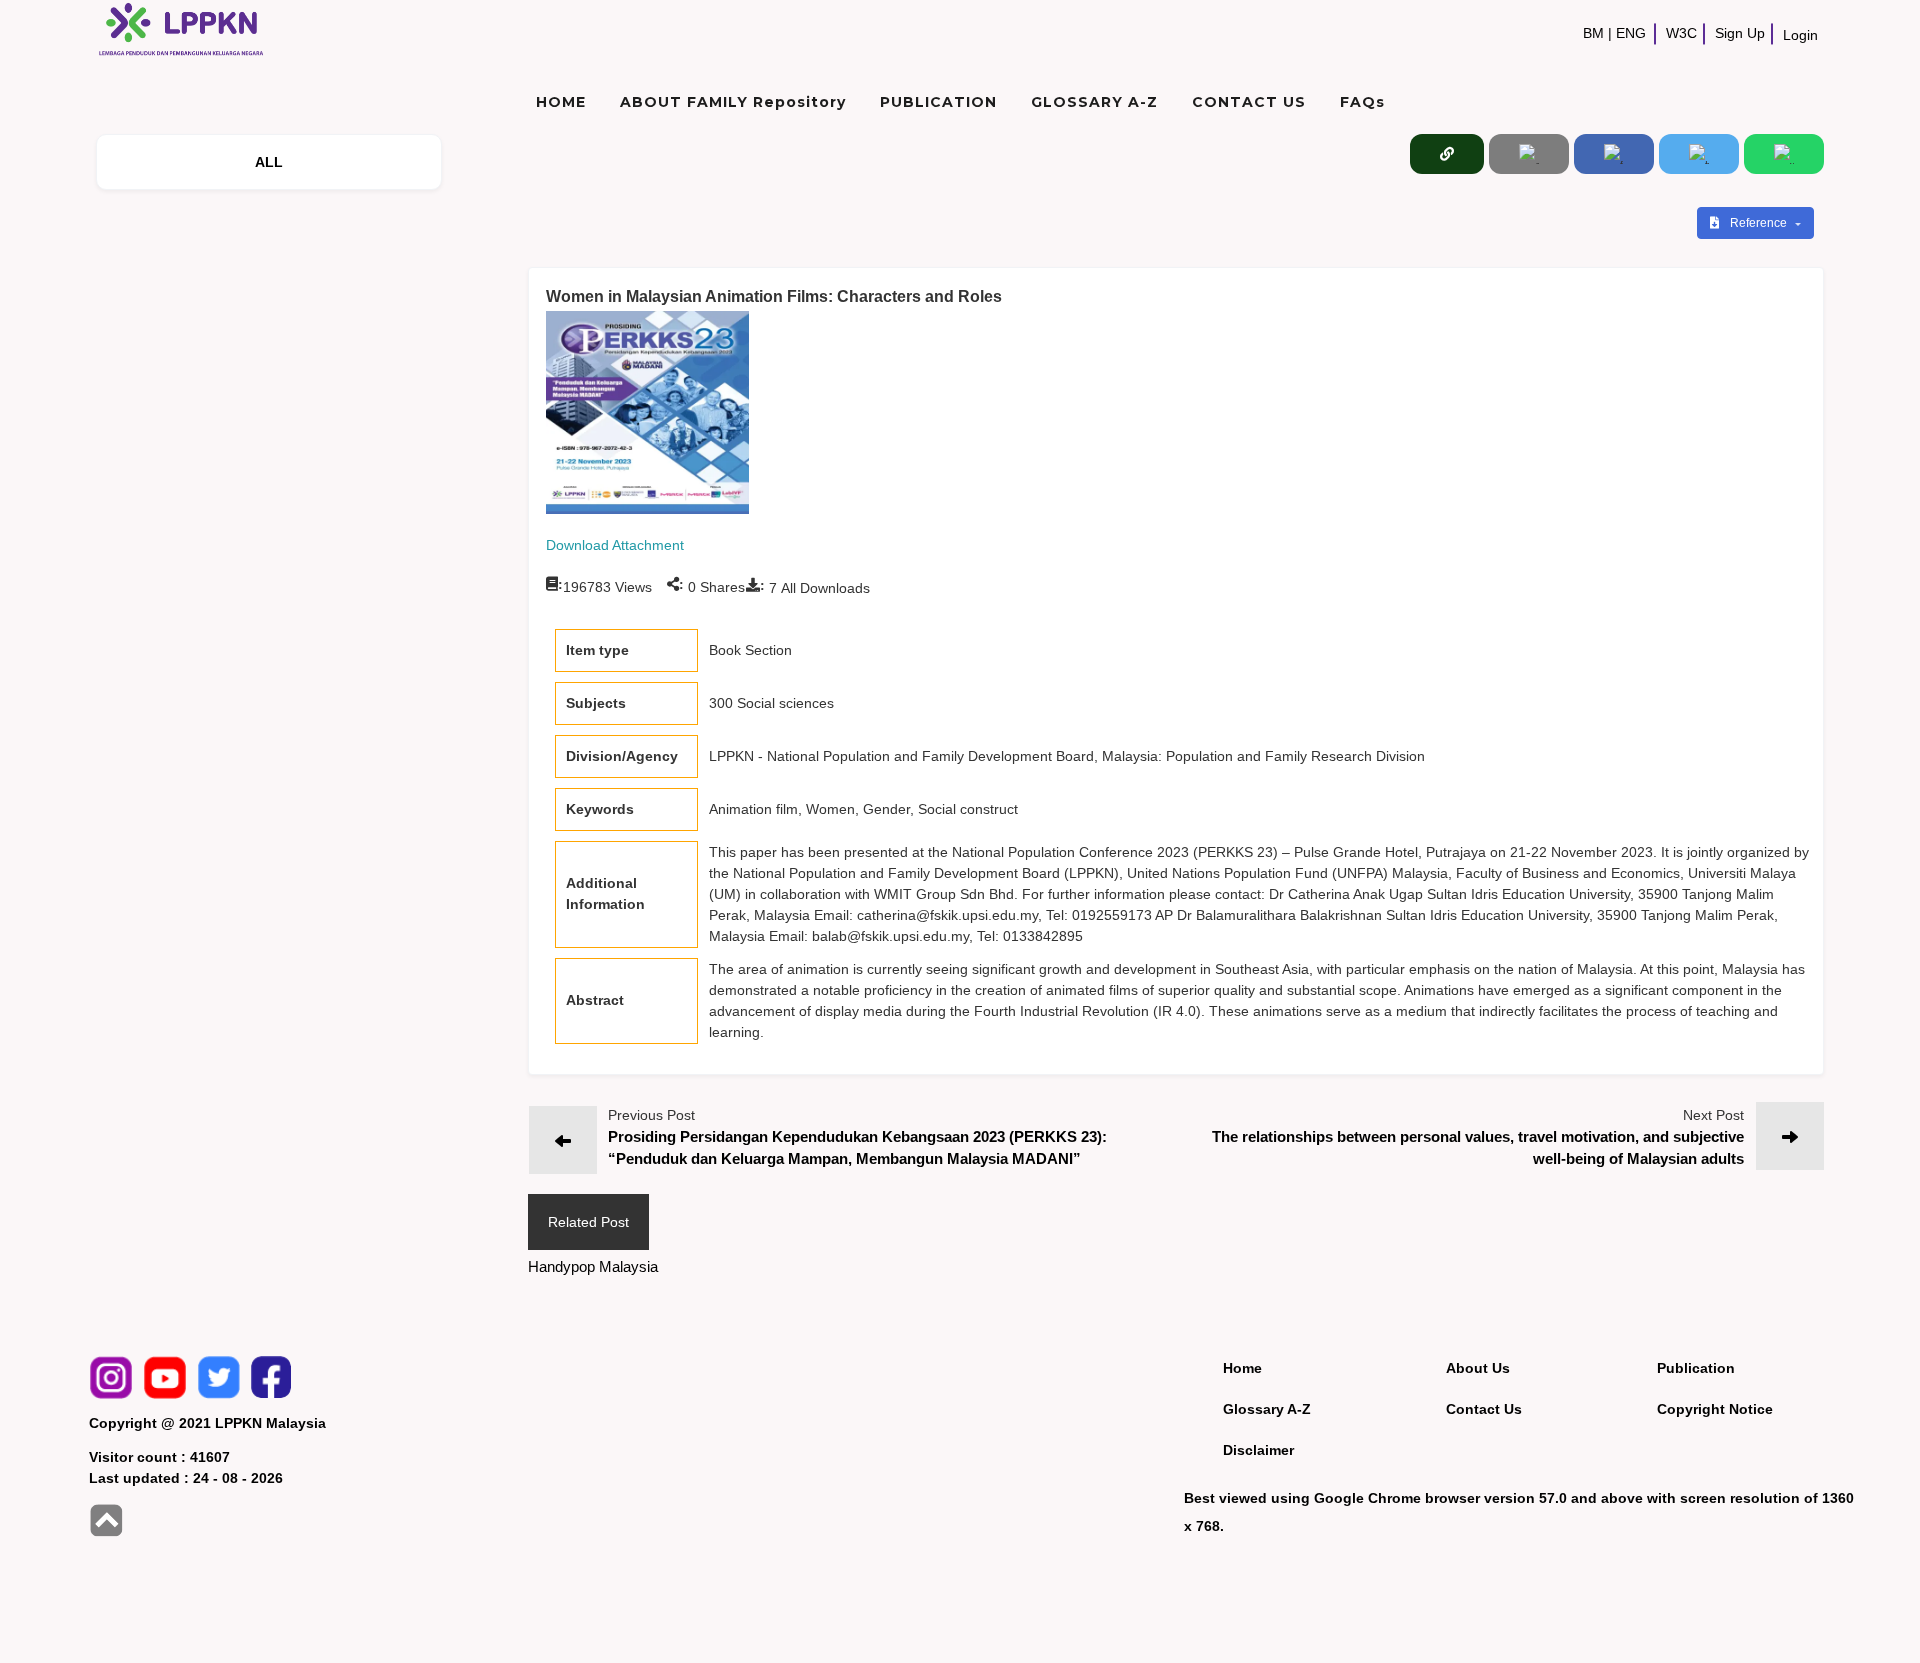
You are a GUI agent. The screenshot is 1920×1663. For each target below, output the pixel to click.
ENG (1631, 33)
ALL (269, 162)
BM (1593, 33)
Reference (1760, 223)
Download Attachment (615, 545)
